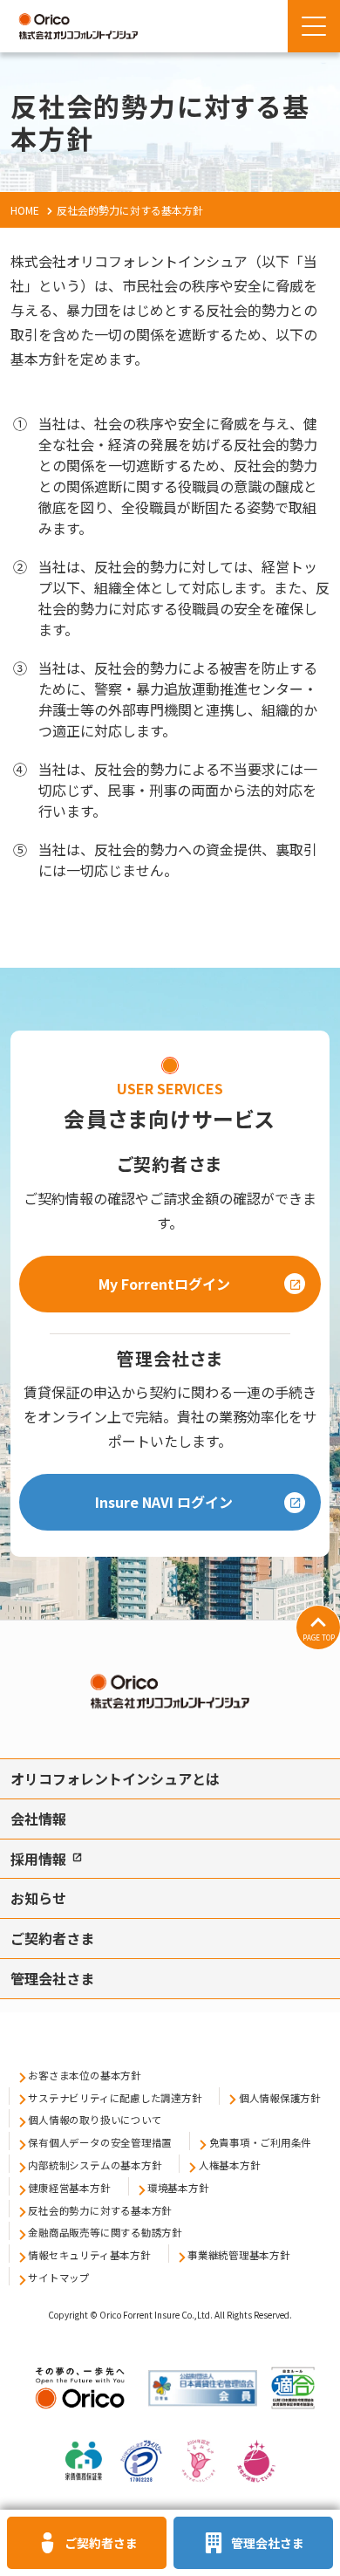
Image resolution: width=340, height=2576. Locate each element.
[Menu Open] (314, 26)
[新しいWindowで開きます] (80, 2413)
